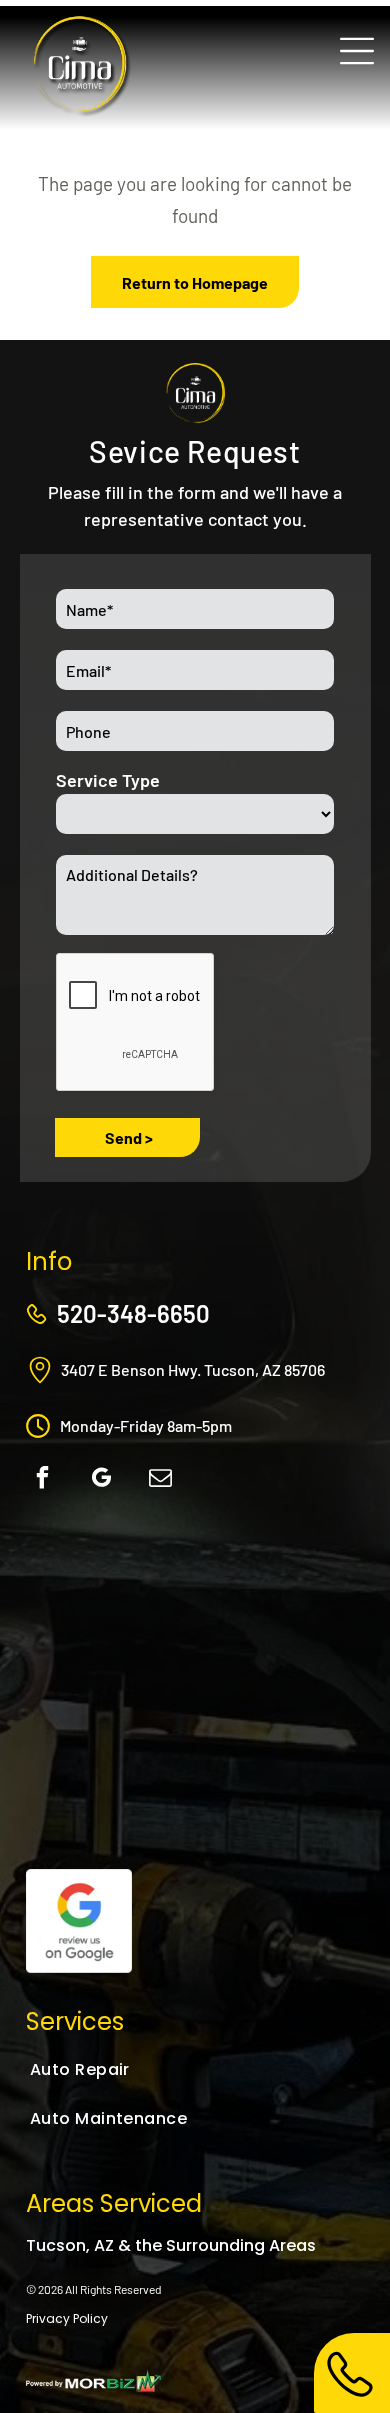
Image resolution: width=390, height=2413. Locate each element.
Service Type (108, 780)
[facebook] (43, 1480)
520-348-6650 (133, 1313)
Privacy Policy (67, 2318)
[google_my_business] (102, 1480)
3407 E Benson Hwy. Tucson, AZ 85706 (193, 1369)
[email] (161, 1480)
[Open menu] (357, 51)
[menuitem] (132, 2069)
